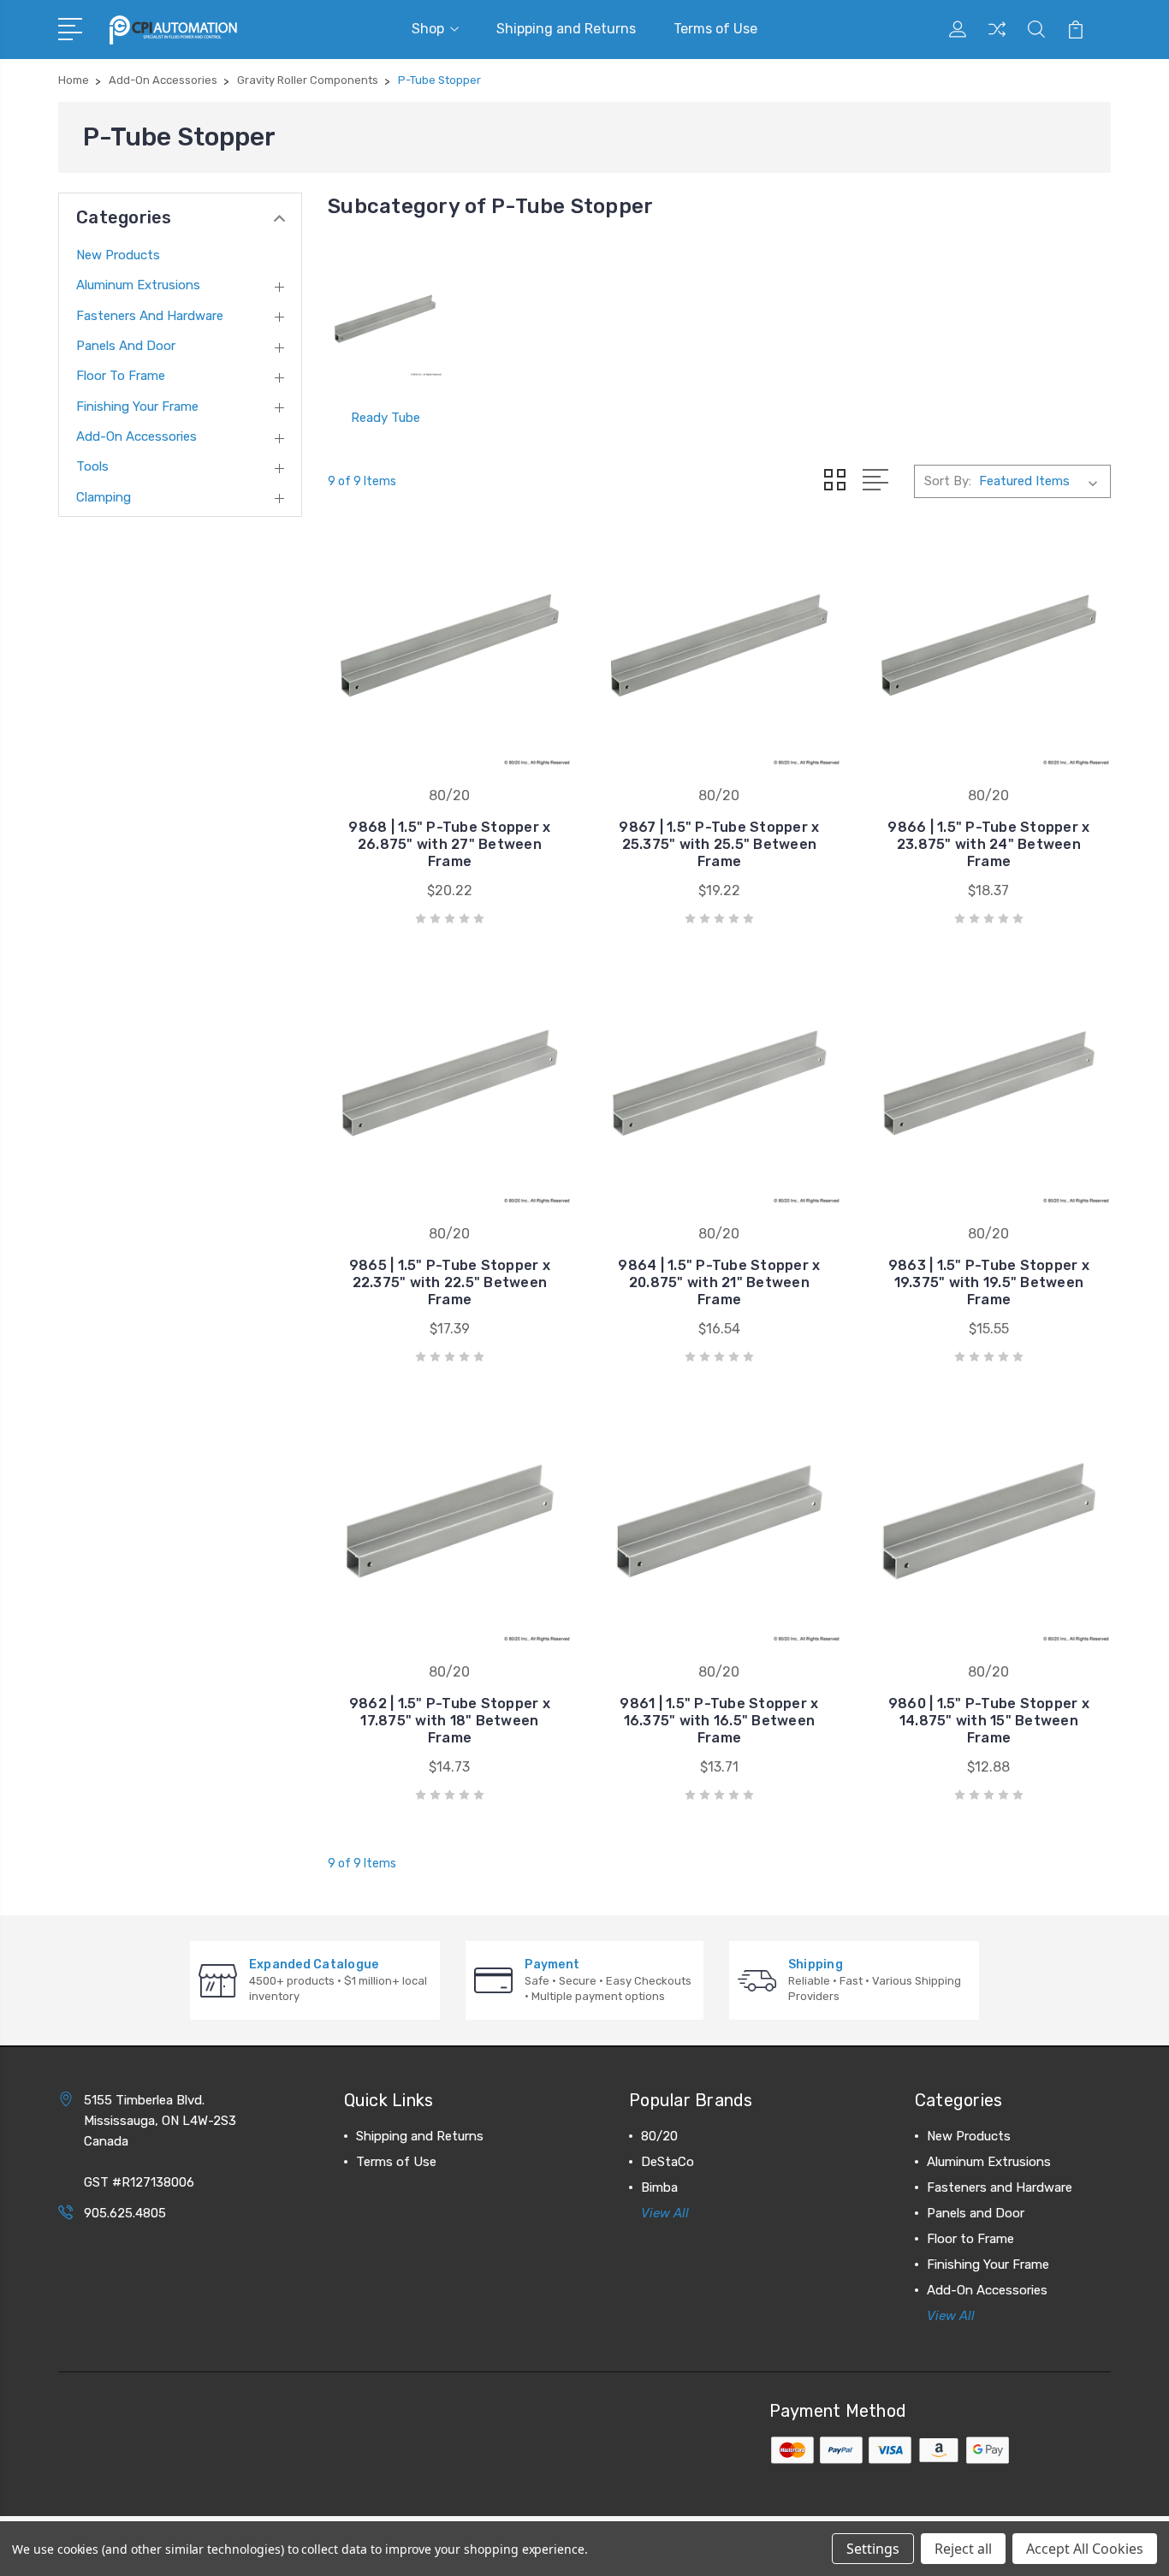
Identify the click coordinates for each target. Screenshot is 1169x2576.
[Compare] (997, 39)
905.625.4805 (125, 2213)
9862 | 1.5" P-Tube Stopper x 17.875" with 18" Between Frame (450, 1721)
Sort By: (948, 481)
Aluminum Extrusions (138, 285)
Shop (428, 29)
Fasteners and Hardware (150, 316)
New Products (118, 255)
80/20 (659, 2136)
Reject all (963, 2549)
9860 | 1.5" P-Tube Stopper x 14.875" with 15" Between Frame (989, 1721)
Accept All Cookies (1085, 2549)
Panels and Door (126, 346)
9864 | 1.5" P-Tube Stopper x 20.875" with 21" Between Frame (719, 1282)
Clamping (104, 497)
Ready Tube (386, 418)
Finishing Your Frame (137, 407)
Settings (873, 2549)
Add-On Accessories (136, 436)
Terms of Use (715, 29)
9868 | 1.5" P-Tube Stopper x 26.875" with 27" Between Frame (449, 844)
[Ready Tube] (385, 319)
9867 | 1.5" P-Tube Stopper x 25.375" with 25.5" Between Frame (719, 844)
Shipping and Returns (566, 29)
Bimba (659, 2187)
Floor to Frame (121, 376)
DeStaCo (668, 2162)
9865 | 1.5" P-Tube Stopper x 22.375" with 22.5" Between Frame (450, 1282)
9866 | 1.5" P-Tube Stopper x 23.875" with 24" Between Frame (988, 844)
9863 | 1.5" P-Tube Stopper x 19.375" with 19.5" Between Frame (989, 1282)
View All (665, 2213)
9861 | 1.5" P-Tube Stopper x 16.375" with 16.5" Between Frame (719, 1721)
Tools (92, 466)
